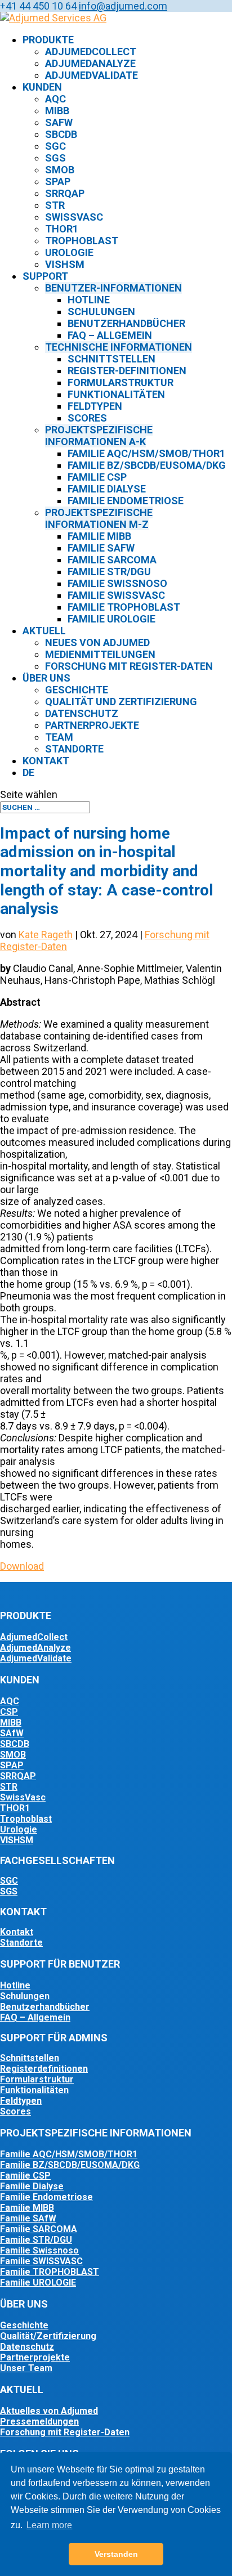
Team (59, 737)
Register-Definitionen (127, 371)
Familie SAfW (101, 548)
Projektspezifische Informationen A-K (99, 436)
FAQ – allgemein (110, 335)
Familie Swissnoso (117, 583)
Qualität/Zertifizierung (48, 2336)
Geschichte (77, 690)
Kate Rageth (46, 935)
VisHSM (65, 264)
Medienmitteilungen (100, 654)
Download (22, 1566)
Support (45, 276)
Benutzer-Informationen (113, 288)
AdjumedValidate (92, 75)
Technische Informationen (119, 347)
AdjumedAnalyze (90, 63)
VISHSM (17, 1840)
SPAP (58, 182)
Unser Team (26, 2368)
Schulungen (101, 312)
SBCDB (61, 134)
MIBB (57, 111)
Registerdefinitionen (44, 2069)
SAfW (59, 122)
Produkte (48, 40)
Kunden (42, 87)
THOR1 (62, 229)
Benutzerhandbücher (126, 323)
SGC (55, 146)
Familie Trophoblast (124, 607)
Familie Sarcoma (112, 560)
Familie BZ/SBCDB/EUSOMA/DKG (147, 465)
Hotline (89, 300)
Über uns (46, 678)
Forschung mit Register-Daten (129, 666)
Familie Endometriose (126, 501)
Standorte (74, 749)
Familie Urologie (111, 619)
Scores (87, 418)
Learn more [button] (49, 2525)
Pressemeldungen (39, 2422)
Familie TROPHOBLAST (50, 2272)
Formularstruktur (121, 382)
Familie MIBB (99, 536)
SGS (55, 158)
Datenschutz (82, 713)
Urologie (69, 252)
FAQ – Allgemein (35, 2017)
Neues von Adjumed (97, 642)
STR (55, 205)
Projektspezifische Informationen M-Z (99, 518)
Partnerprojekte (92, 725)
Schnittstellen (111, 359)
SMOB (60, 170)
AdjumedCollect (91, 51)
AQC (55, 99)
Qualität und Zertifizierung (121, 702)
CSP (9, 1712)
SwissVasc (74, 217)
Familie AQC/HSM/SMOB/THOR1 (146, 453)
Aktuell (44, 631)
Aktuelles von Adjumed (49, 2411)
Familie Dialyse (107, 489)
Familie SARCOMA (39, 2229)
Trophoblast (82, 241)
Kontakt (46, 761)
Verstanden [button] (116, 2554)
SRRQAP (65, 193)
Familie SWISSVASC (41, 2261)
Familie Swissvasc (116, 595)
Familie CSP (97, 477)
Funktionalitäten (116, 394)
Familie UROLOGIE (38, 2282)
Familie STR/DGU (109, 572)
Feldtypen (95, 406)
